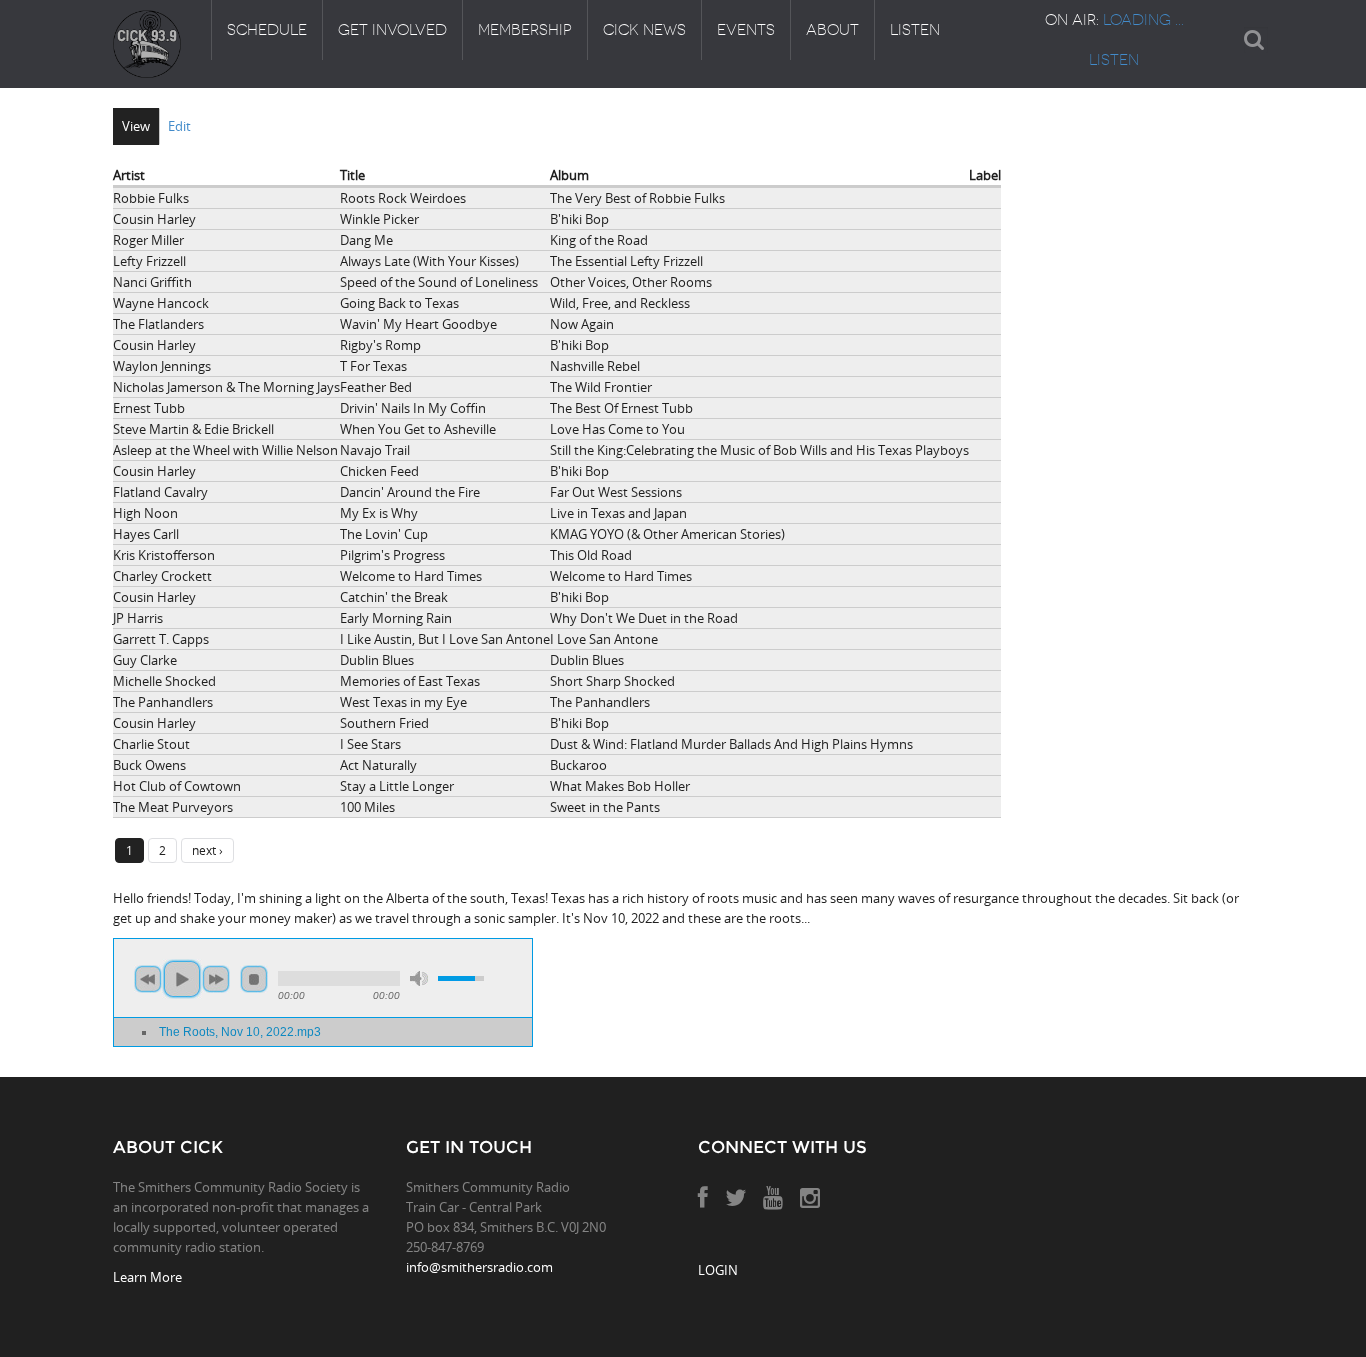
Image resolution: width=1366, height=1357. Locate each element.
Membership (525, 30)
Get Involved (392, 30)
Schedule (267, 30)
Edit (179, 126)
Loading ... (1143, 20)
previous (148, 979)
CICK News (644, 30)
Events (746, 30)
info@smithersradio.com (479, 1267)
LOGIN (718, 1270)
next (216, 979)
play (182, 979)
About (832, 30)
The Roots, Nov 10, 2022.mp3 (240, 1031)
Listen (915, 30)
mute (419, 978)
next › (207, 850)
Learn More (147, 1277)
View (136, 126)
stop (254, 979)
